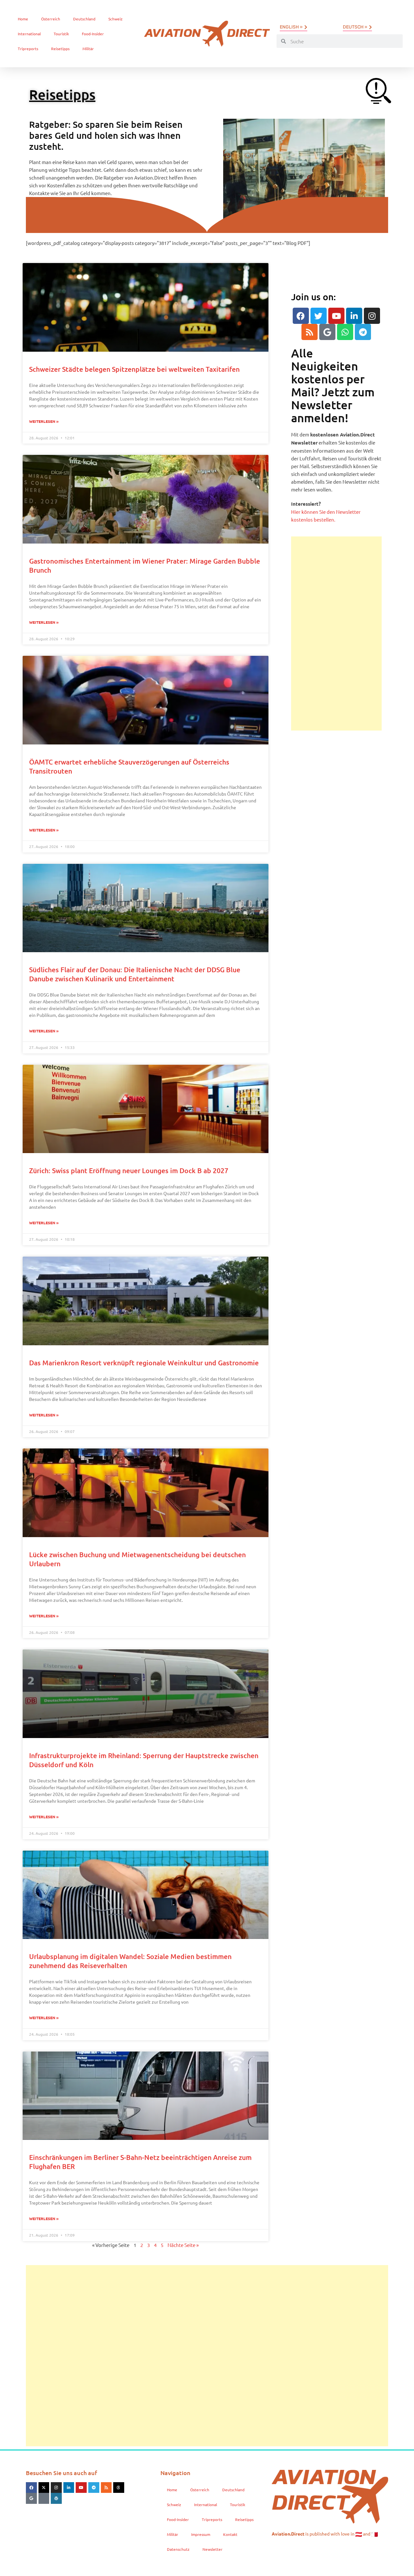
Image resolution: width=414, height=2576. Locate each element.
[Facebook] (301, 316)
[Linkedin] (354, 316)
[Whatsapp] (345, 332)
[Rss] (310, 332)
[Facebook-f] (31, 2488)
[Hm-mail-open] (44, 2498)
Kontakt (230, 2534)
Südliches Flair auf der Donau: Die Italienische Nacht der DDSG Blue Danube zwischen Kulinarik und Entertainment (135, 974)
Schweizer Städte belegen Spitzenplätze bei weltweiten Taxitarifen (134, 369)
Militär (88, 49)
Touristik (61, 34)
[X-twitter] (44, 2488)
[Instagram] (372, 316)
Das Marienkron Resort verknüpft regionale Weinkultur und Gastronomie (144, 1363)
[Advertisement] (336, 633)
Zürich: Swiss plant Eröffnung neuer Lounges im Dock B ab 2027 (129, 1170)
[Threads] (119, 2488)
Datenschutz (178, 2549)
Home (23, 19)
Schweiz (115, 19)
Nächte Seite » (183, 2245)
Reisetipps (60, 49)
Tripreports (28, 49)
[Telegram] (363, 332)
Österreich (51, 19)
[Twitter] (319, 316)
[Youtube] (336, 316)
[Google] (327, 332)
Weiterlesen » (44, 421)
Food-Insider (93, 34)
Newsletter (212, 2549)
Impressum (201, 2534)
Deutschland (84, 19)
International (29, 34)
